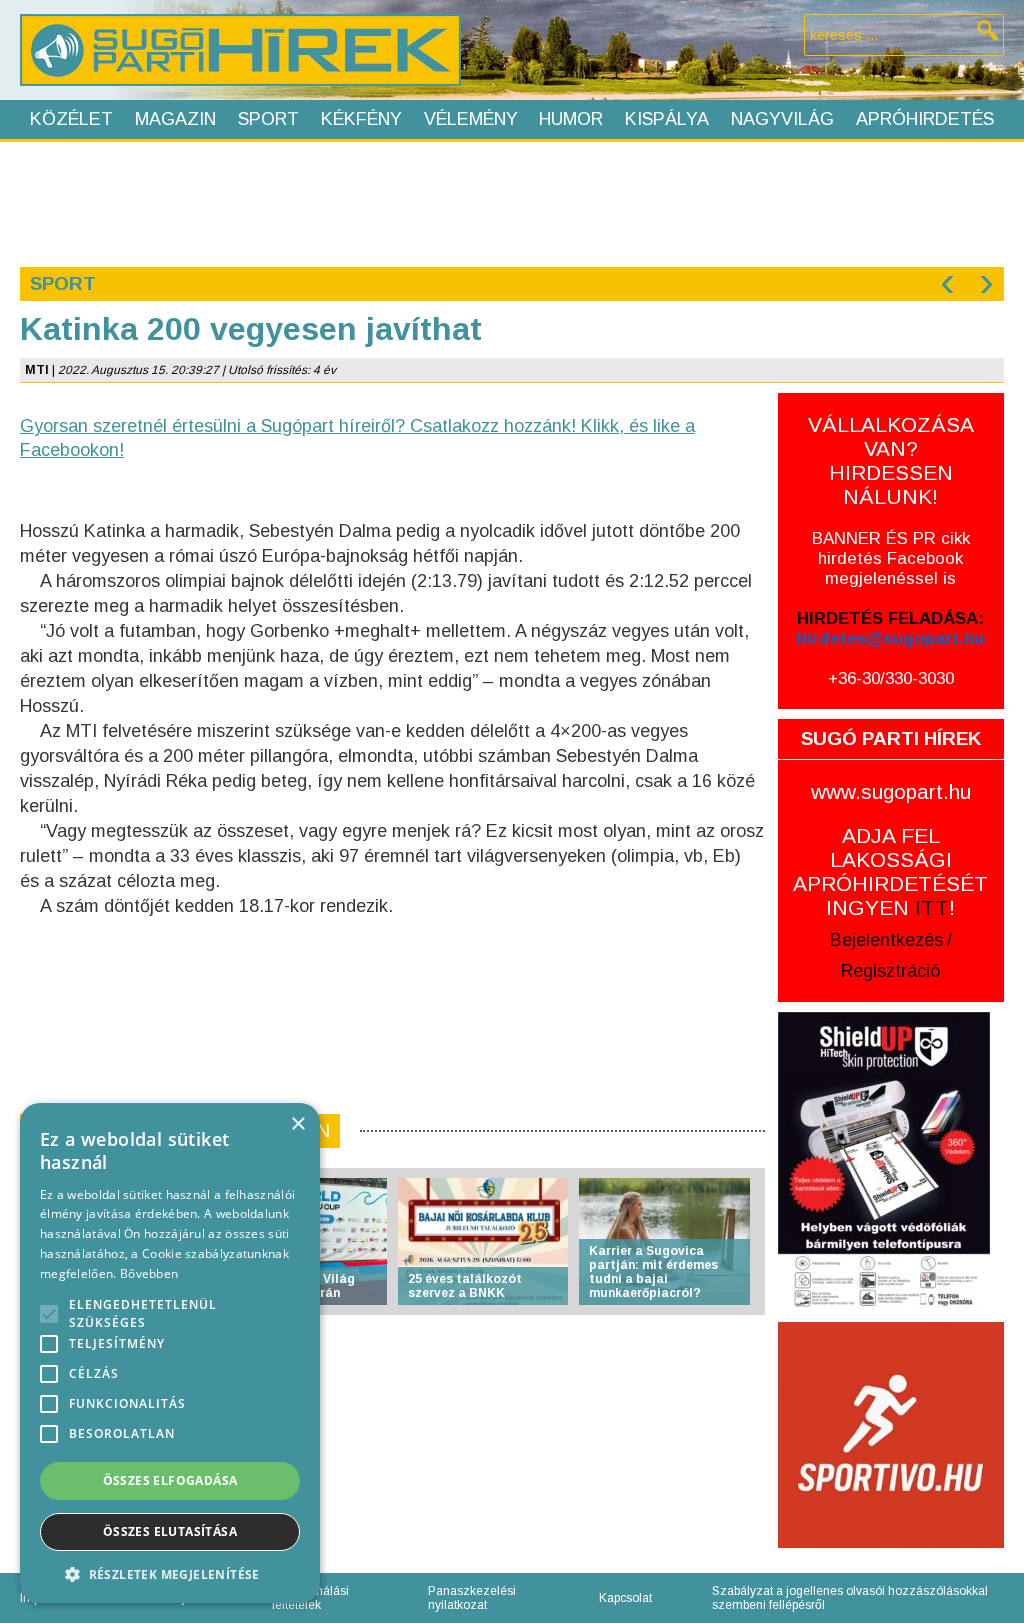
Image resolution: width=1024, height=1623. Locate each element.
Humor (571, 119)
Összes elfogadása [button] (170, 1480)
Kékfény (361, 119)
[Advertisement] (511, 202)
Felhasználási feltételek (310, 1598)
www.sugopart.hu (891, 791)
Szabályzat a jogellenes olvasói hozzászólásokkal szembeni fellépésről (850, 1598)
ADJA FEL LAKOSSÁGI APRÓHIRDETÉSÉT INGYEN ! (890, 871)
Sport (268, 119)
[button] (170, 1573)
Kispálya (667, 119)
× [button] (297, 1124)
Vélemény (471, 119)
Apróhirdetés (925, 119)
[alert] (170, 1353)
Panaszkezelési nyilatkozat (472, 1598)
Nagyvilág (782, 119)
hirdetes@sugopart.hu (890, 638)
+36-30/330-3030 (891, 678)
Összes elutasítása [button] (170, 1531)
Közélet (71, 119)
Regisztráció (890, 971)
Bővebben (149, 1273)
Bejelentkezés (886, 940)
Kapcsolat (625, 1598)
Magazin (175, 119)
